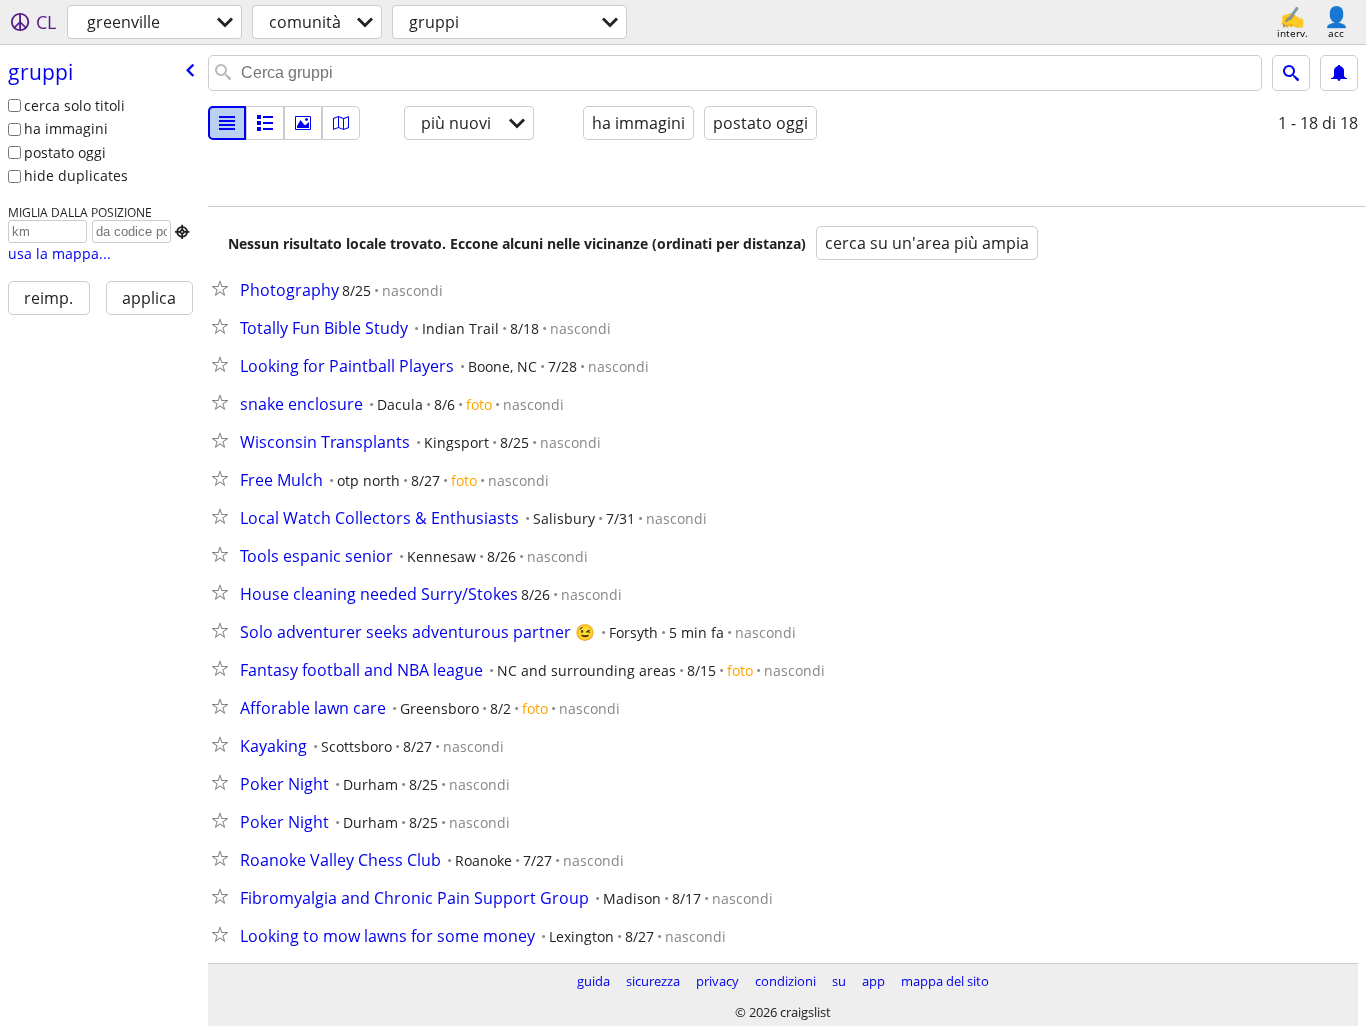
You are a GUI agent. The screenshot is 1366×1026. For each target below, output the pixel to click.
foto (479, 404)
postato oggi (65, 152)
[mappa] (341, 123)
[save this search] (1339, 73)
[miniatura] (265, 123)
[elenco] (227, 123)
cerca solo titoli (74, 105)
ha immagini (66, 128)
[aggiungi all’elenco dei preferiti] (224, 288)
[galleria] (303, 123)
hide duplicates (76, 175)
